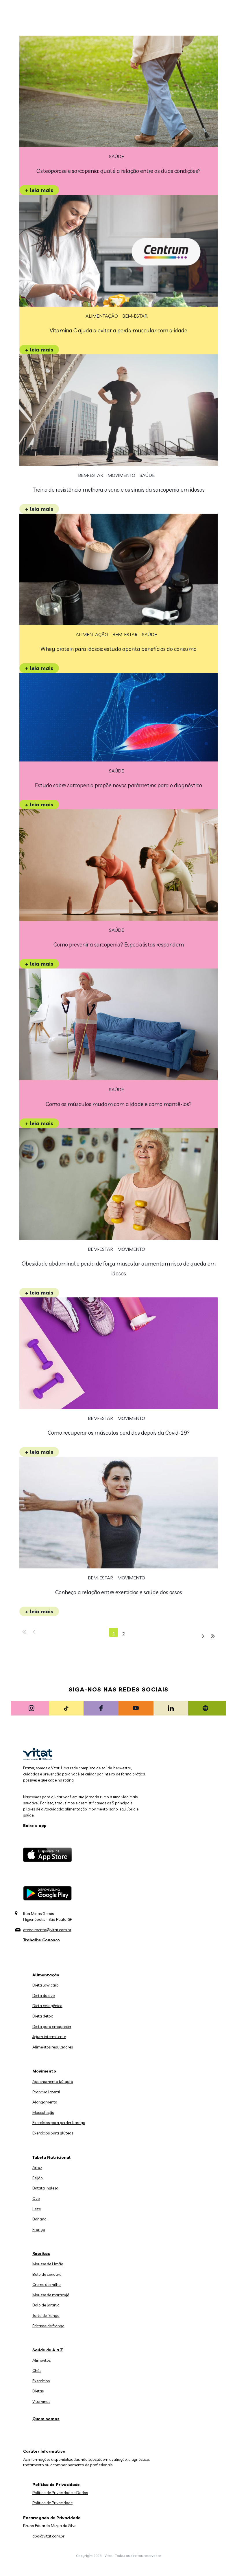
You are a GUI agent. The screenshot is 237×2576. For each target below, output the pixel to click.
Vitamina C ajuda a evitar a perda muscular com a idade (118, 330)
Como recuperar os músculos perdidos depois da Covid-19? (119, 1433)
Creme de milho (47, 2284)
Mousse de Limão (48, 2264)
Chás (37, 2370)
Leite (37, 2209)
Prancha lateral (46, 2092)
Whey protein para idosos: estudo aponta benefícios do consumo (118, 649)
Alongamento (45, 2102)
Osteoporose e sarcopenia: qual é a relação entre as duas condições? (118, 171)
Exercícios (41, 2381)
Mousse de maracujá (51, 2295)
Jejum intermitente (49, 2037)
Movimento (121, 475)
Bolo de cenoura (47, 2274)
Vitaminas (41, 2401)
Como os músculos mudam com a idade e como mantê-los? (119, 1104)
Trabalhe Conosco (41, 1940)
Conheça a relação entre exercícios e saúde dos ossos (119, 1592)
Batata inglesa (45, 2188)
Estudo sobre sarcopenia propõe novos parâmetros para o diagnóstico (118, 785)
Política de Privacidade (52, 2503)
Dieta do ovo (44, 1995)
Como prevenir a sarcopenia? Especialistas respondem (119, 944)
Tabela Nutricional (51, 2157)
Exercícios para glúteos (53, 2133)
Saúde (116, 156)
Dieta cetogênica (47, 2006)
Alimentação (102, 316)
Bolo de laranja (46, 2305)
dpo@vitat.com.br (48, 2536)
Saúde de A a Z (48, 2350)
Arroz (37, 2167)
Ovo (36, 2198)
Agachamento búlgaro (53, 2081)
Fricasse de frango (48, 2326)
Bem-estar (135, 316)
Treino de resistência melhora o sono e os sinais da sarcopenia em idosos (119, 490)
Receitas (41, 2253)
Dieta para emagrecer (52, 2026)
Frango (39, 2229)
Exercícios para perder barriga (59, 2123)
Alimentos (41, 2360)
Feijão (38, 2178)
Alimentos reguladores (53, 2047)
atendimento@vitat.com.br (47, 1930)
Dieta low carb (46, 1985)
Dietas (38, 2391)
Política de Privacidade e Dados (60, 2493)
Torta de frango (46, 2315)
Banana (39, 2219)
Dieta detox (43, 2016)
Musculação (43, 2112)
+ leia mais (39, 190)
